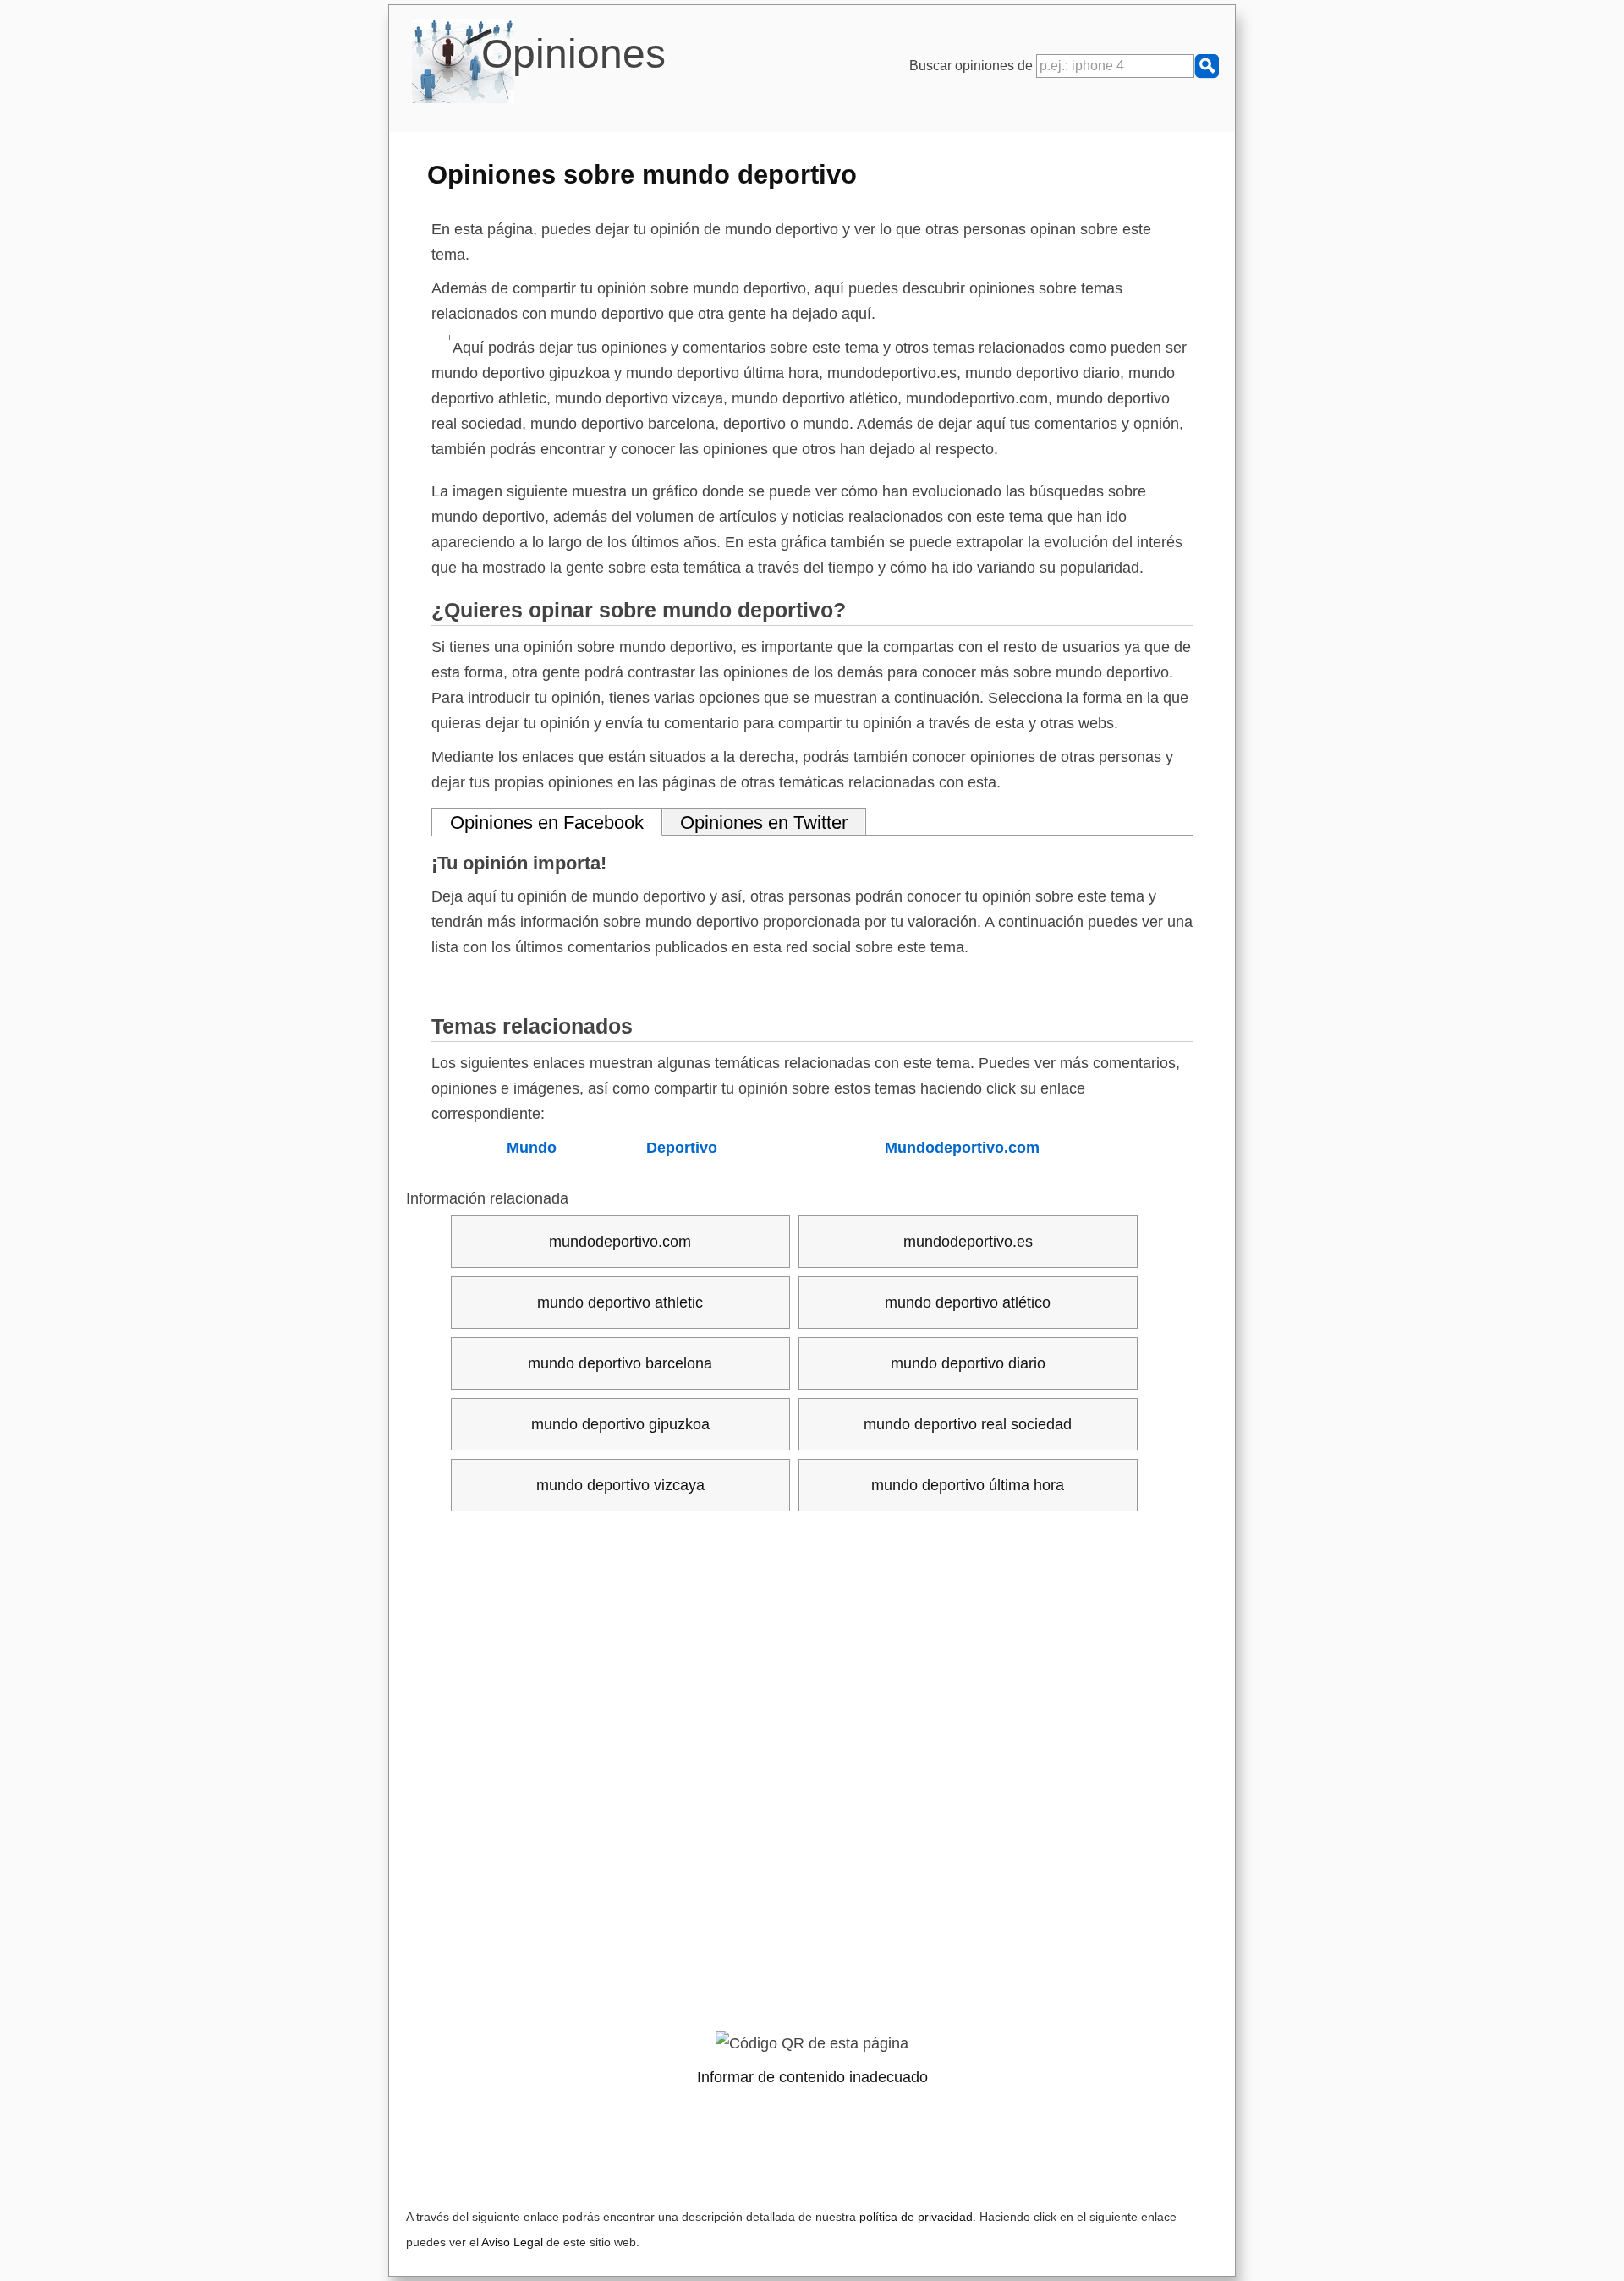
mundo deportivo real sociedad (968, 1424)
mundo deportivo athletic (620, 1302)
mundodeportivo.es (968, 1242)
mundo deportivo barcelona (620, 1363)
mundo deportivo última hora (968, 1485)
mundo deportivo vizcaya (620, 1485)
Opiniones (573, 54)
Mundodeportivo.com (962, 1148)
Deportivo (682, 1148)
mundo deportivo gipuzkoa (620, 1424)
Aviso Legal (512, 2242)
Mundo (532, 1148)
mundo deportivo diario (968, 1363)
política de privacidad (916, 2217)
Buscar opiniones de (973, 66)
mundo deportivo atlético (968, 1302)
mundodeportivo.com (620, 1242)
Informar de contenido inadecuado (812, 2077)
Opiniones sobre (642, 174)
